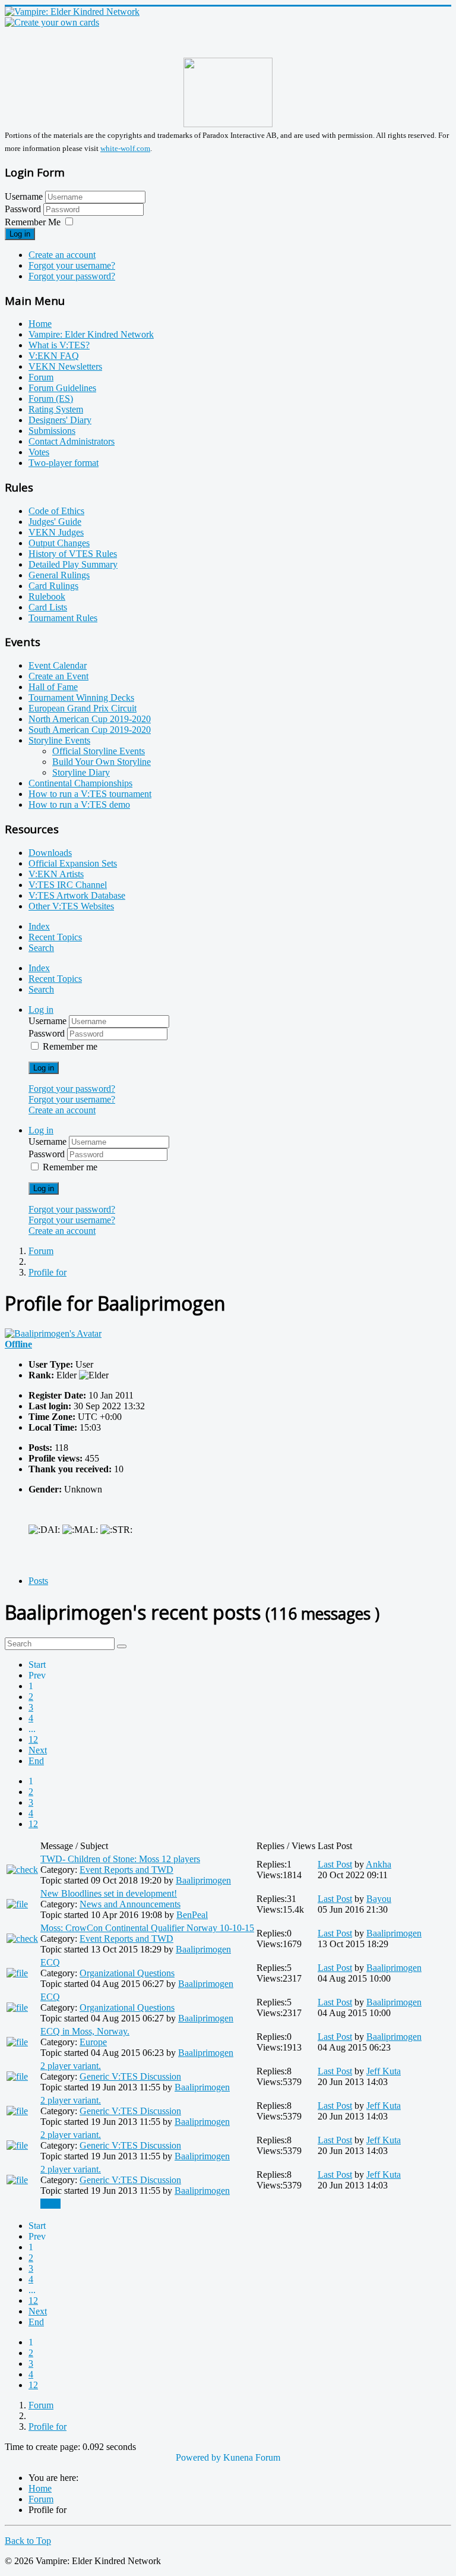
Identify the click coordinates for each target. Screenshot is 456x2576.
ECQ (50, 1962)
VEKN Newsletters (65, 366)
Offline (18, 1344)
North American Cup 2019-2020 (90, 719)
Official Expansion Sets (73, 863)
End (36, 1761)
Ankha (379, 1864)
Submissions (52, 431)
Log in (20, 234)
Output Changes (59, 543)
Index (39, 926)
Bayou (379, 1899)
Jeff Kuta (384, 2071)
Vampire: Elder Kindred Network (91, 334)
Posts (38, 1581)
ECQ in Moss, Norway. (85, 2031)
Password (24, 209)
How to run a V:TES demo (79, 804)
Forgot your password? (72, 276)
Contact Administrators (72, 441)
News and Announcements (130, 1904)
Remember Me (33, 222)
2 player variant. (71, 2066)
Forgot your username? (72, 265)
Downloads (50, 853)
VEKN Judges (56, 532)
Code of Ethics (56, 511)
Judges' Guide (55, 522)
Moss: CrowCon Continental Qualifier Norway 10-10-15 (147, 1928)
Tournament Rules (63, 618)
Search (41, 948)
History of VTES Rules (73, 554)
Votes (39, 452)
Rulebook (47, 596)
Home (40, 324)
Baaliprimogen (203, 1880)
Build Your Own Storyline (102, 762)
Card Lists (48, 607)
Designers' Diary (60, 420)
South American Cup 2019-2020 (90, 730)
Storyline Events (59, 740)
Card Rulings (53, 586)
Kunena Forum (252, 2457)
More (50, 2204)
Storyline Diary (81, 772)
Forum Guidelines (62, 388)
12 (33, 1739)
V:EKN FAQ (54, 356)
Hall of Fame (53, 687)
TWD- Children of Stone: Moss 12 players (120, 1859)
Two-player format (64, 463)
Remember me (70, 1046)
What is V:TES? (59, 345)
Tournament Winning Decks (81, 697)
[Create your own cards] (52, 22)
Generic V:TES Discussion (130, 2076)
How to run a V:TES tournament (90, 794)
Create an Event (58, 676)
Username (24, 196)
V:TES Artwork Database (77, 895)
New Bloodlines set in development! (109, 1893)
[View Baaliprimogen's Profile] (53, 1333)
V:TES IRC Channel (68, 885)
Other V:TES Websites (71, 906)
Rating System (56, 409)
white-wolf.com (125, 148)
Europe (93, 2042)
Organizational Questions (127, 1973)
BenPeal (192, 1915)
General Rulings (59, 575)
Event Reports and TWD (126, 1870)
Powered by (198, 2457)
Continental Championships (80, 783)
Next (38, 1750)
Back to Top (28, 2541)
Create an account (62, 255)
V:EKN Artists (56, 874)
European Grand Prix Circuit (83, 708)
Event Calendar (58, 665)
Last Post (335, 1864)
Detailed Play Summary (73, 564)
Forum (41, 377)
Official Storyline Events (99, 751)
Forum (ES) (51, 399)
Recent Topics (55, 937)
